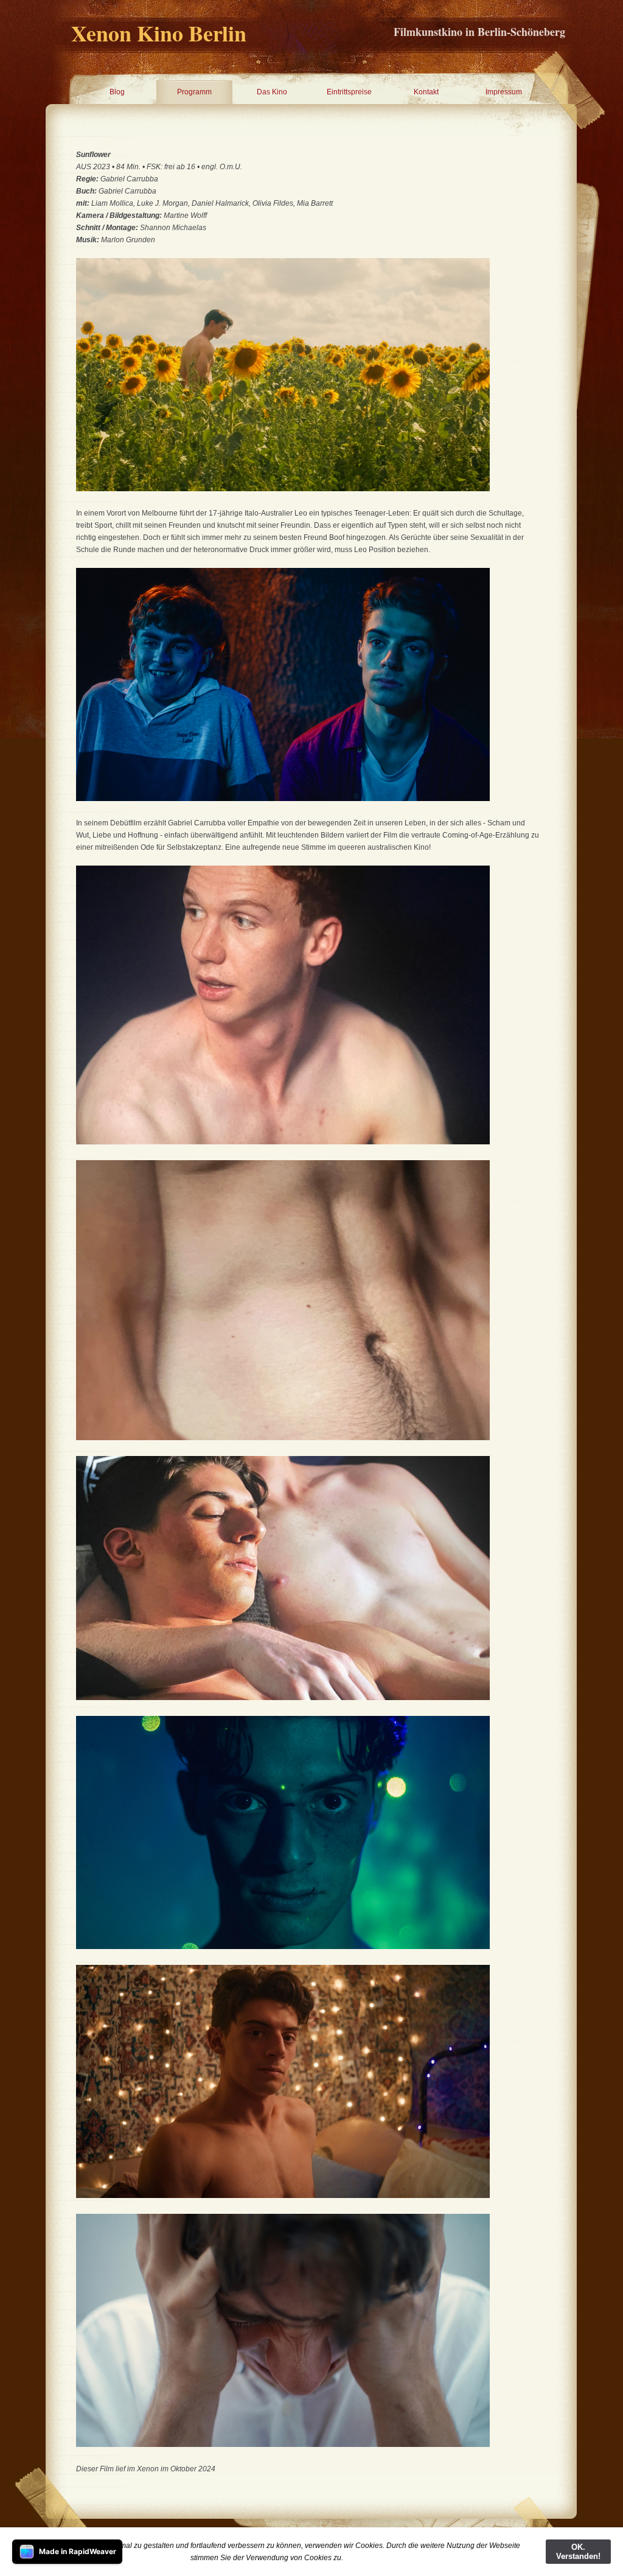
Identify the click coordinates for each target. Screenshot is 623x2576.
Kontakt (426, 92)
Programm (194, 92)
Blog (117, 92)
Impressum (504, 92)
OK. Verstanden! (578, 2552)
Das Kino (272, 92)
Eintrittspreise (349, 92)
